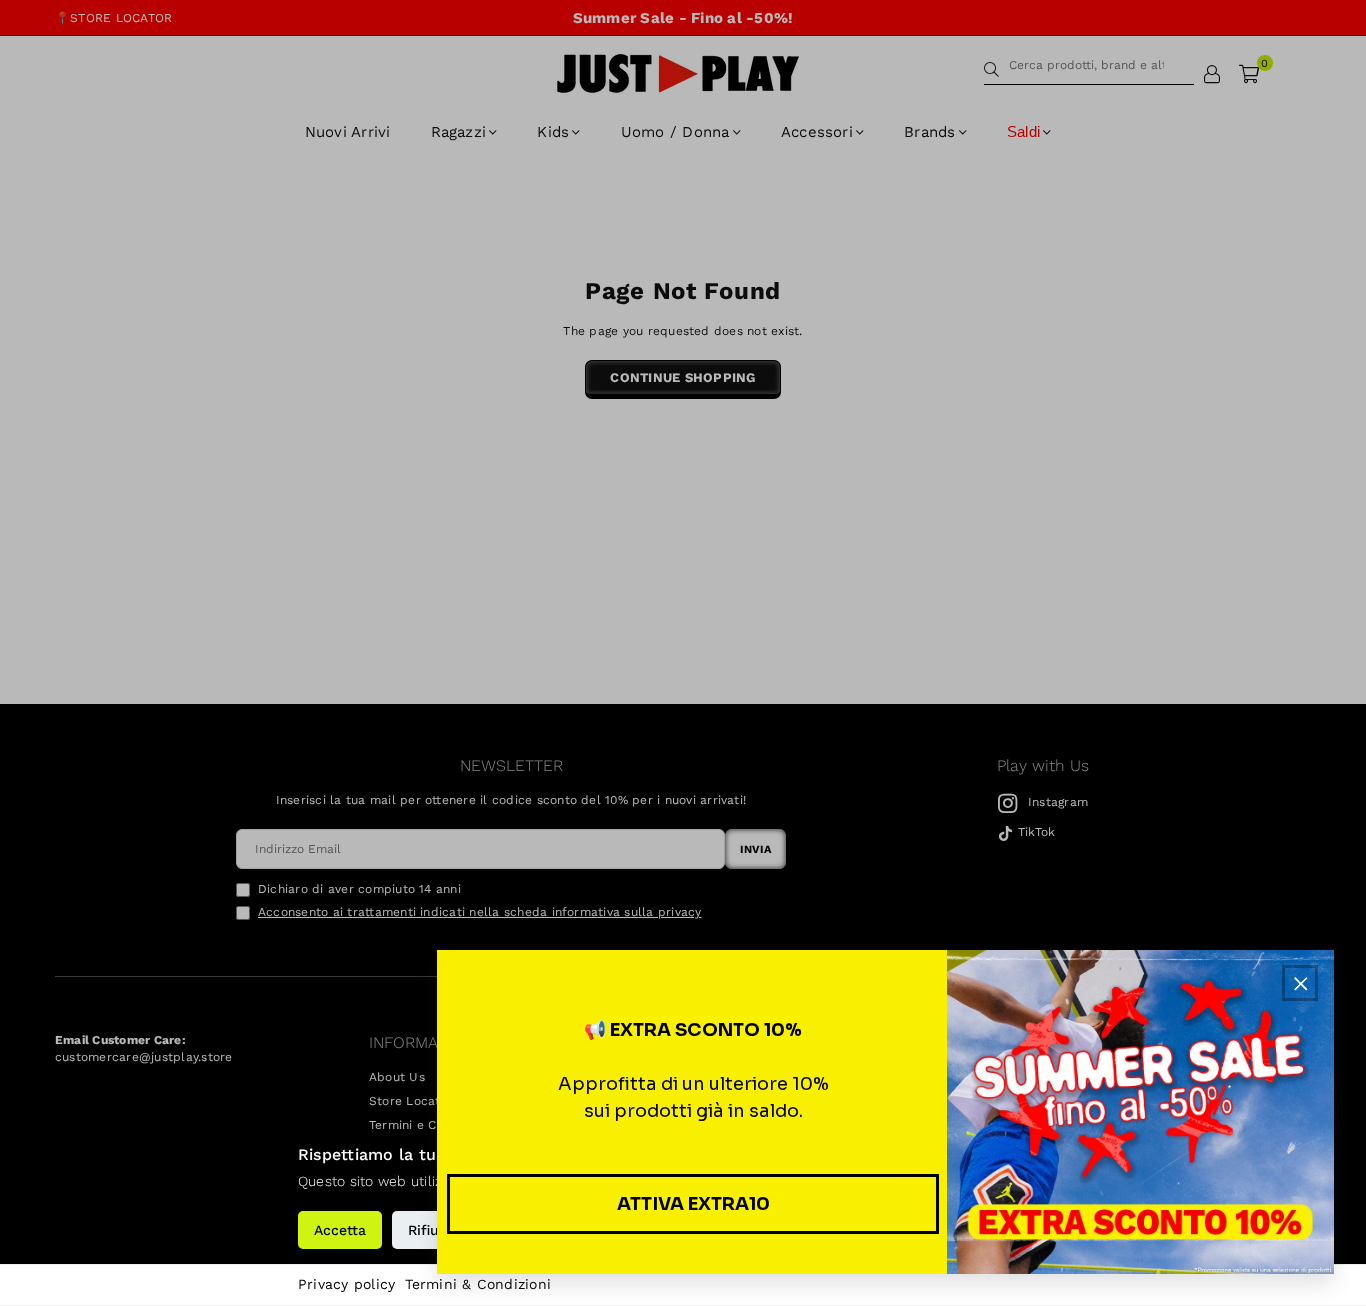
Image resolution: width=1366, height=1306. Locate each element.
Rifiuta (430, 1230)
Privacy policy (346, 1284)
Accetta (340, 1230)
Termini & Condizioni (478, 1284)
